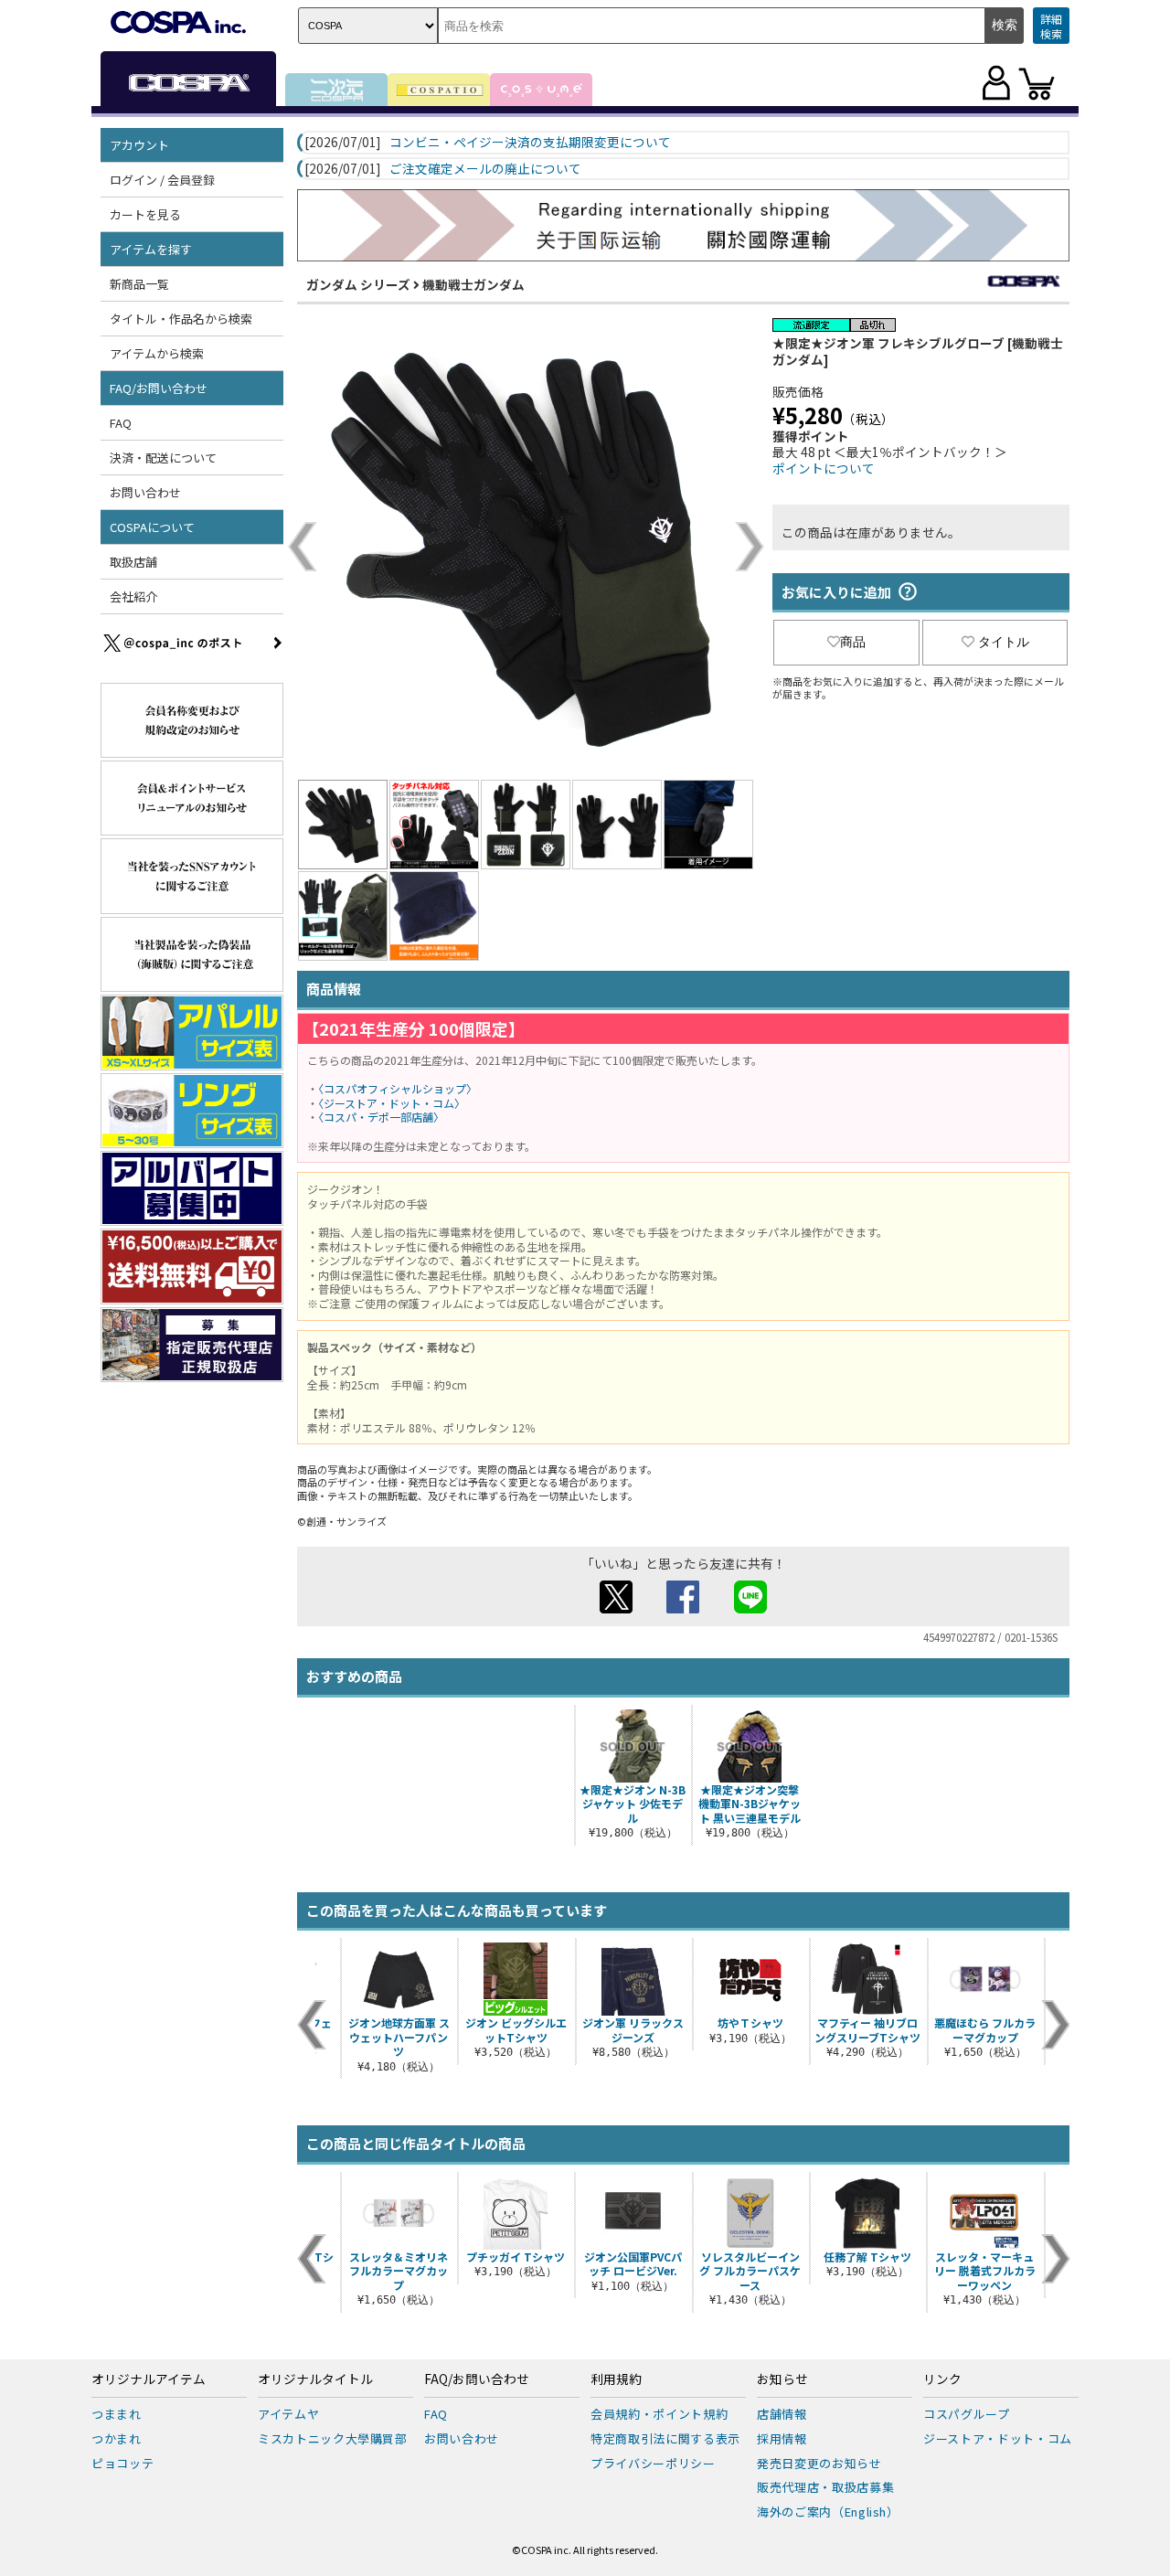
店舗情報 (782, 2414)
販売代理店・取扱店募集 (825, 2487)
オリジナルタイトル (315, 2379)
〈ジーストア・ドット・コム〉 (392, 1103)
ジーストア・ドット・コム (998, 2438)
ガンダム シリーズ (358, 284)
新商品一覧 (139, 284)
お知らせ (782, 2379)
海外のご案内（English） (828, 2512)
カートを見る (145, 214)
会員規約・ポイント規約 (659, 2414)
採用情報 (782, 2438)
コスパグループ (967, 2414)
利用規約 (616, 2379)
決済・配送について (163, 458)
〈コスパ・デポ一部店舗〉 (381, 1117)
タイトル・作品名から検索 (181, 319)
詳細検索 (1051, 26)
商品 (853, 642)
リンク (942, 2379)
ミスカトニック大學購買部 (333, 2438)
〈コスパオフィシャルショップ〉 (398, 1088)
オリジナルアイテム (149, 2379)
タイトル (1004, 642)
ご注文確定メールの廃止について (485, 169)
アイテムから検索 (157, 353)
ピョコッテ (122, 2463)
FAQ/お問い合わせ (477, 2379)
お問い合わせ (145, 492)
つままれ (117, 2414)
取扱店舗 (133, 562)
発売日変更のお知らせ (819, 2463)
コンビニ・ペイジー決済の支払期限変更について (530, 143)
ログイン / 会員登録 (162, 180)
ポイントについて (824, 468)
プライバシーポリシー (653, 2463)
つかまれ (117, 2438)
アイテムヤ (288, 2414)
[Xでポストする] (616, 1608)
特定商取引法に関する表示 (665, 2438)
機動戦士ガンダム (473, 284)
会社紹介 (133, 596)
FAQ (121, 423)
